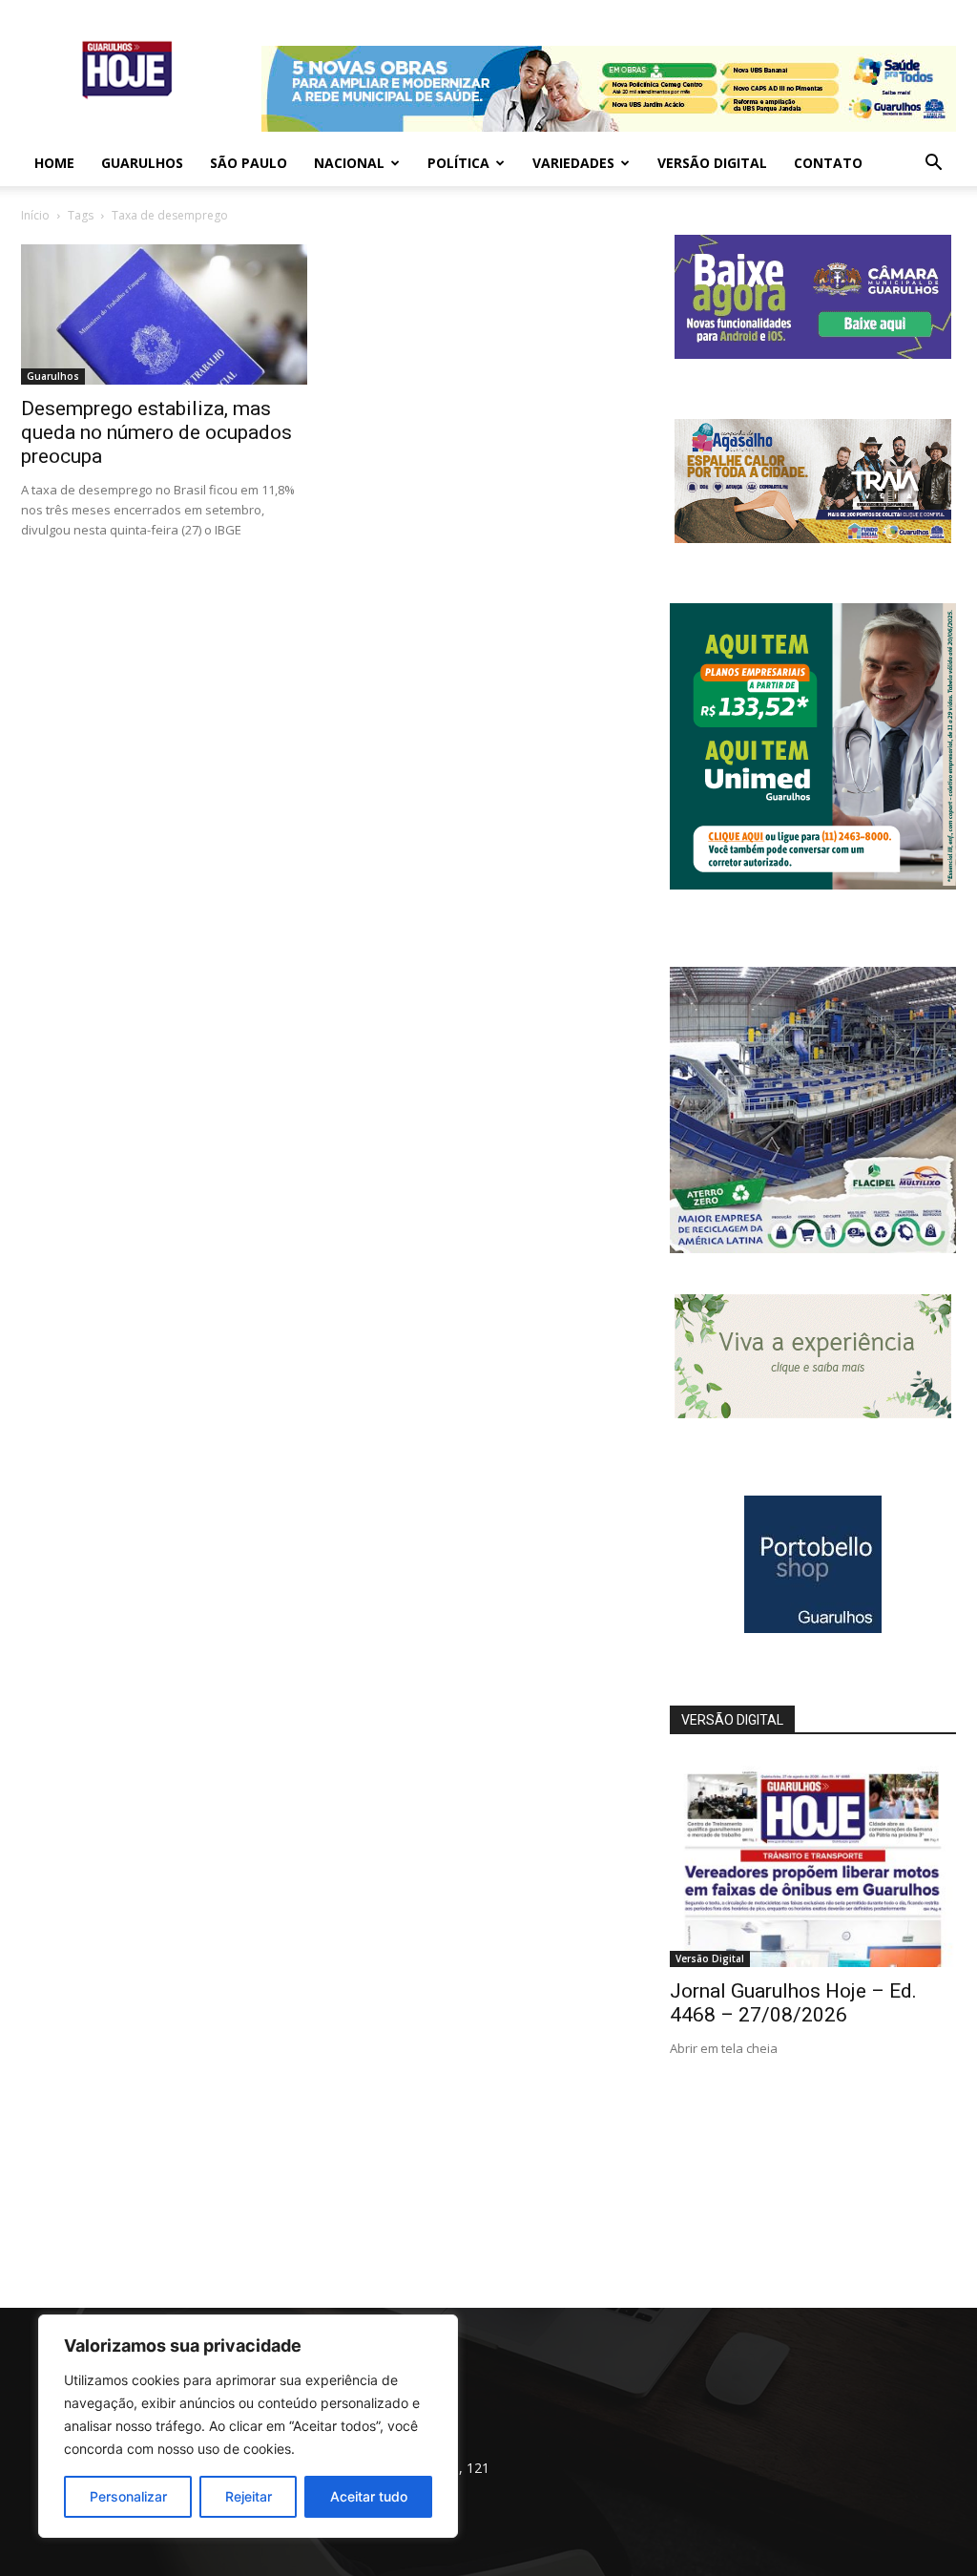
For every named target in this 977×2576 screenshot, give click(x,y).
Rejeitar (249, 2496)
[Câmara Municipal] (813, 354)
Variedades (573, 163)
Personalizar (128, 2496)
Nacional (349, 163)
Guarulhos (142, 163)
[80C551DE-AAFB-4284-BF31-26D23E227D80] (813, 884)
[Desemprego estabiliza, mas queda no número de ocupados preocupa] (164, 314)
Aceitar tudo (369, 2496)
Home (54, 163)
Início (35, 215)
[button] (933, 165)
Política (458, 163)
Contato (828, 163)
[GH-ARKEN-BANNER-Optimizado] (813, 1413)
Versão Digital (712, 163)
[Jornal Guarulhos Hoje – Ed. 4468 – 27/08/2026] (813, 1863)
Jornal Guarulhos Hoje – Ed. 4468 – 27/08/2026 (793, 2003)
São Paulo (249, 163)
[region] (248, 2426)
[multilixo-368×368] (813, 1248)
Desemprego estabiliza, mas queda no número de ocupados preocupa (156, 432)
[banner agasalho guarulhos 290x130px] (813, 538)
